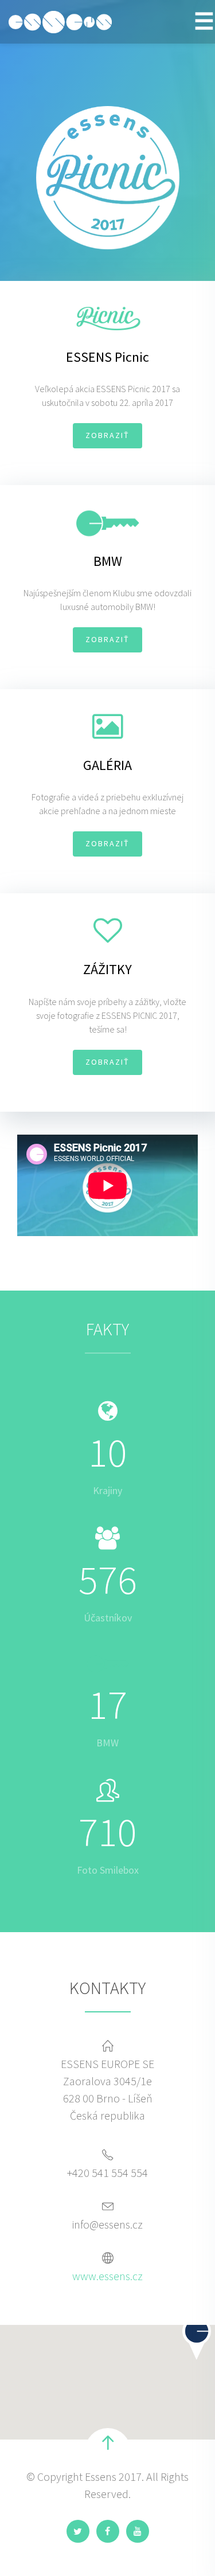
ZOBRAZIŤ (107, 435)
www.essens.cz (107, 2276)
